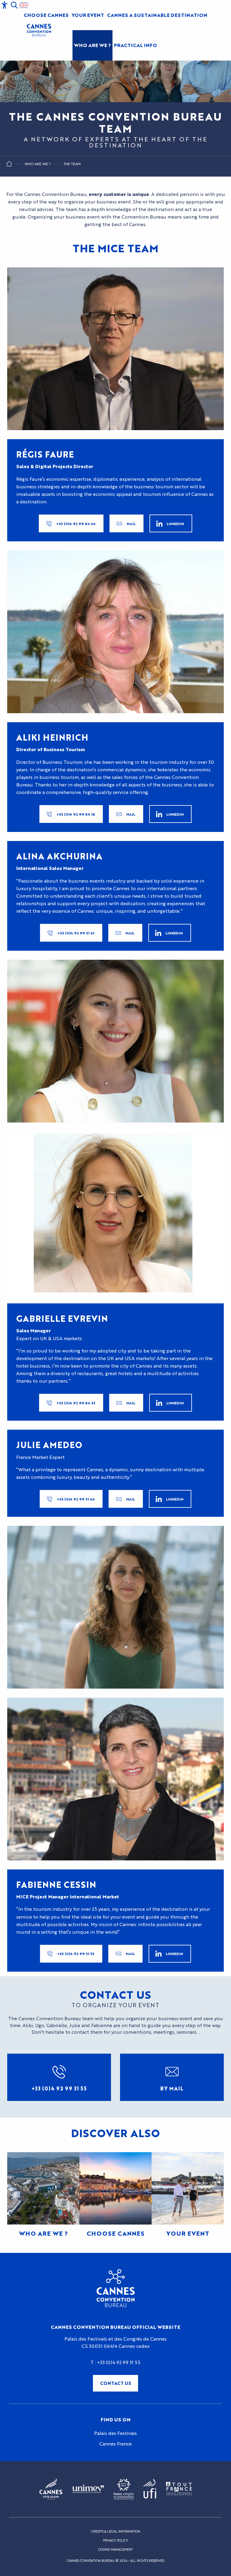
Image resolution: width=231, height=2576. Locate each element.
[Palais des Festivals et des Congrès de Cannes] (116, 2288)
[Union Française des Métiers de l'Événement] (88, 2489)
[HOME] (9, 165)
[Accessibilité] (5, 5)
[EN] (24, 5)
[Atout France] (179, 2489)
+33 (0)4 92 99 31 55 (119, 2362)
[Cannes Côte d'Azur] (51, 2489)
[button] (14, 5)
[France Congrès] (124, 2489)
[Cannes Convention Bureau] (39, 30)
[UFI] (150, 2489)
